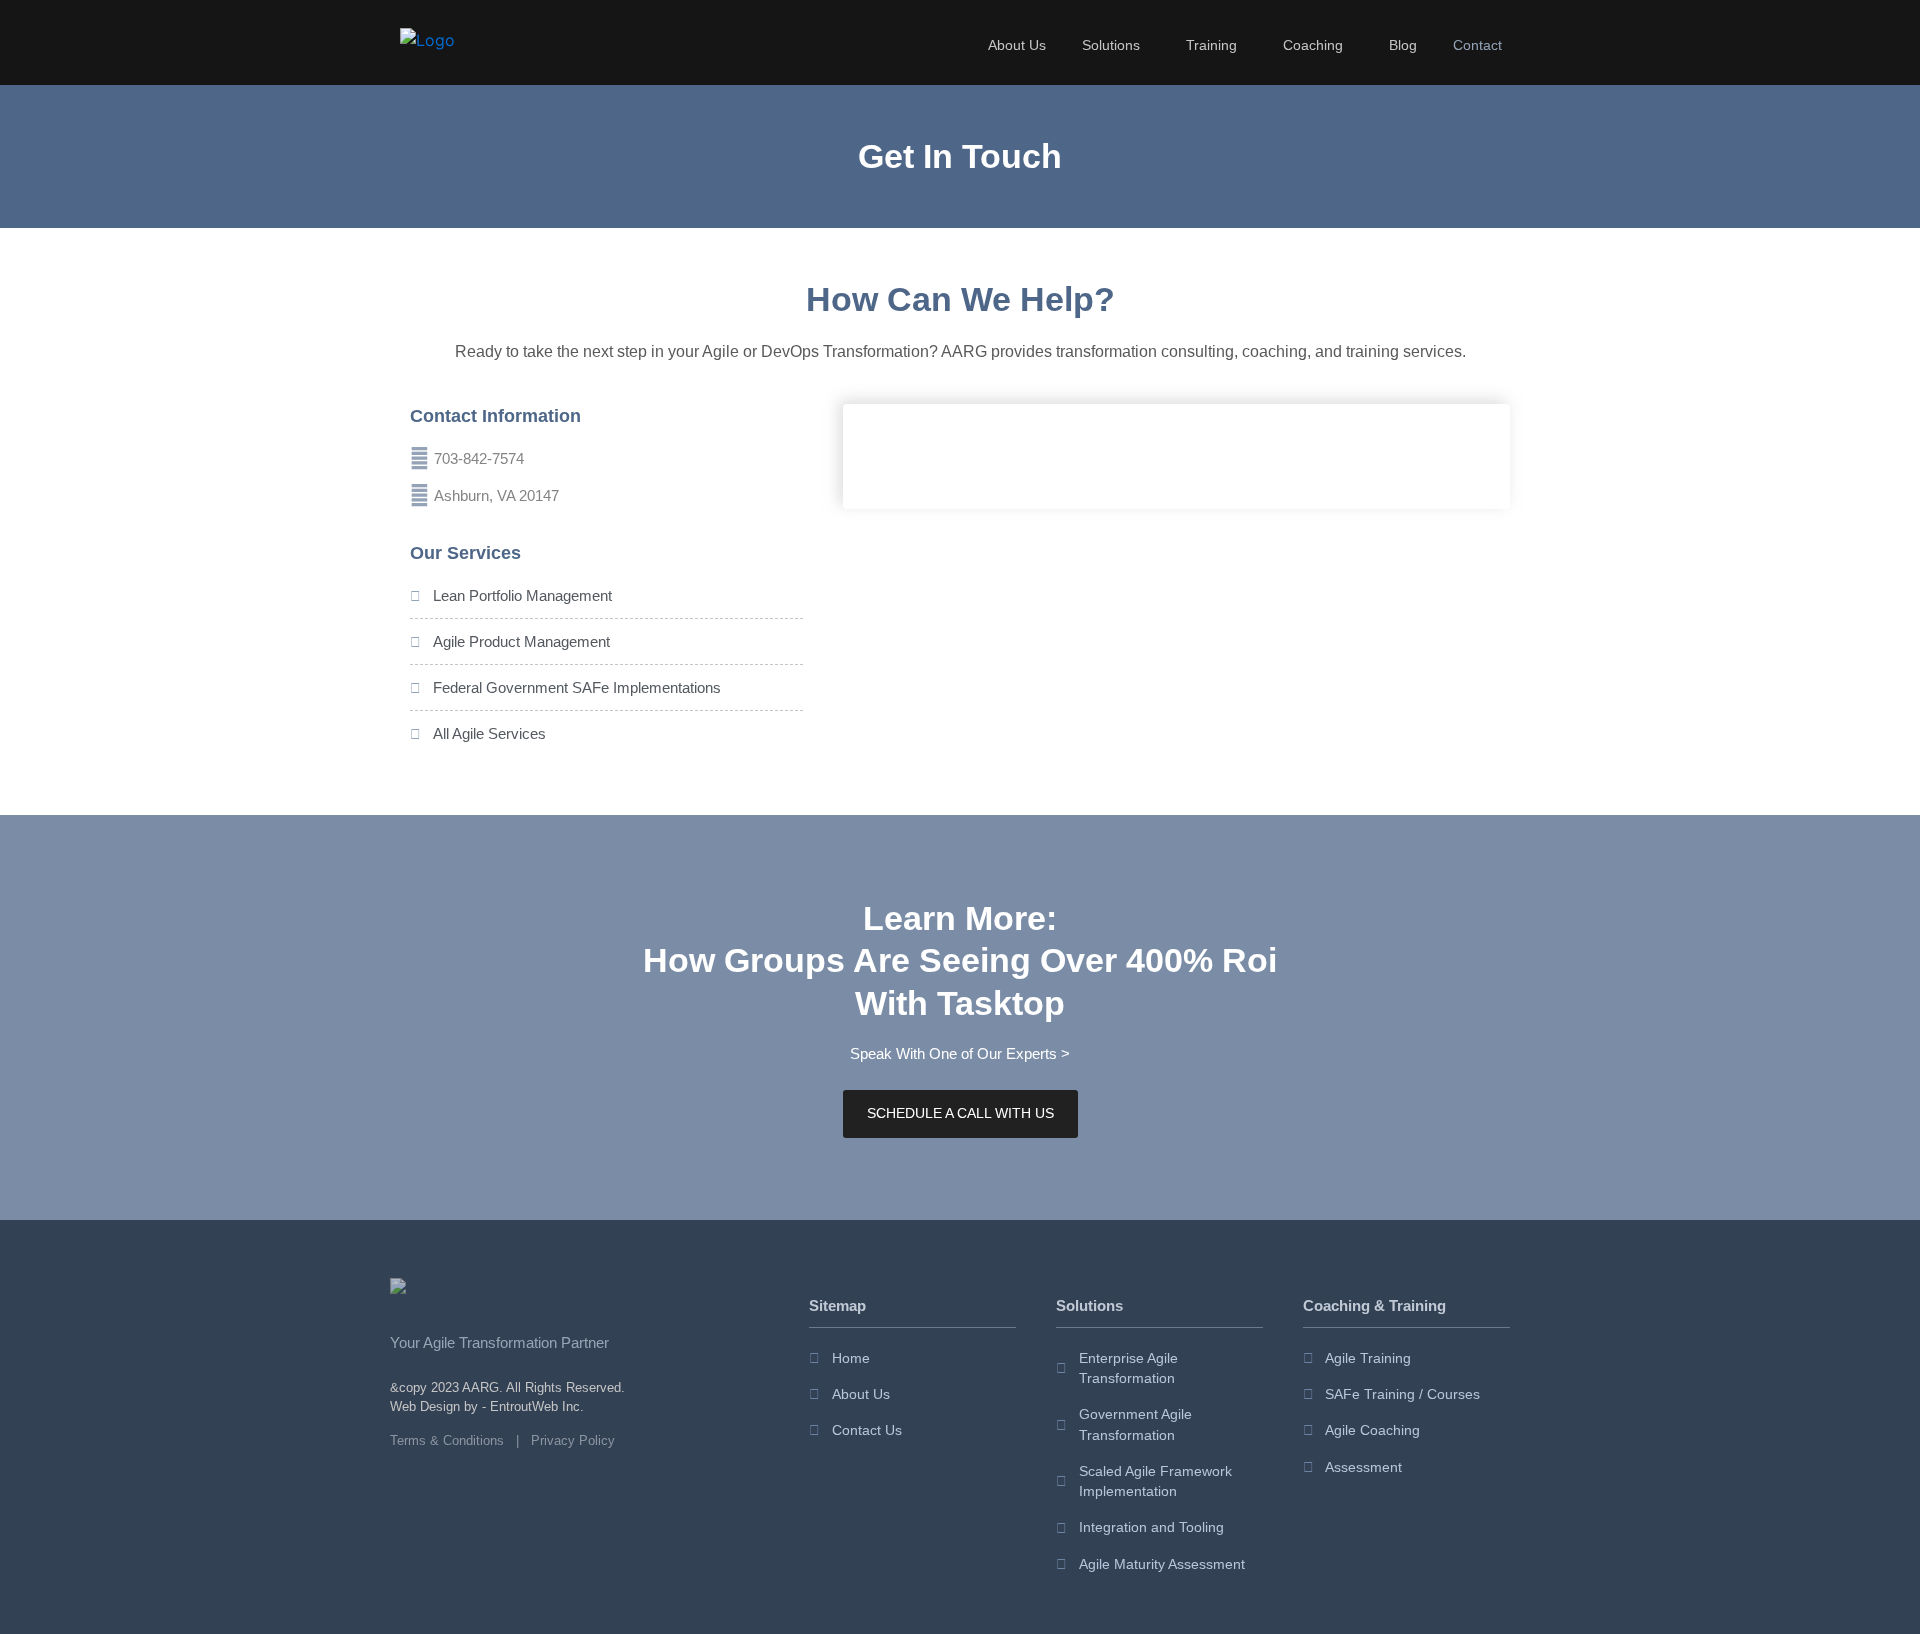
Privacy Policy (573, 1440)
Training (1211, 45)
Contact (1477, 45)
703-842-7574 (479, 458)
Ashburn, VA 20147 (496, 495)
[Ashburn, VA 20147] (419, 495)
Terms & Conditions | (460, 1440)
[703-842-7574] (419, 458)
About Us (1017, 45)
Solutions (1111, 45)
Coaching (1313, 45)
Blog (1403, 45)
